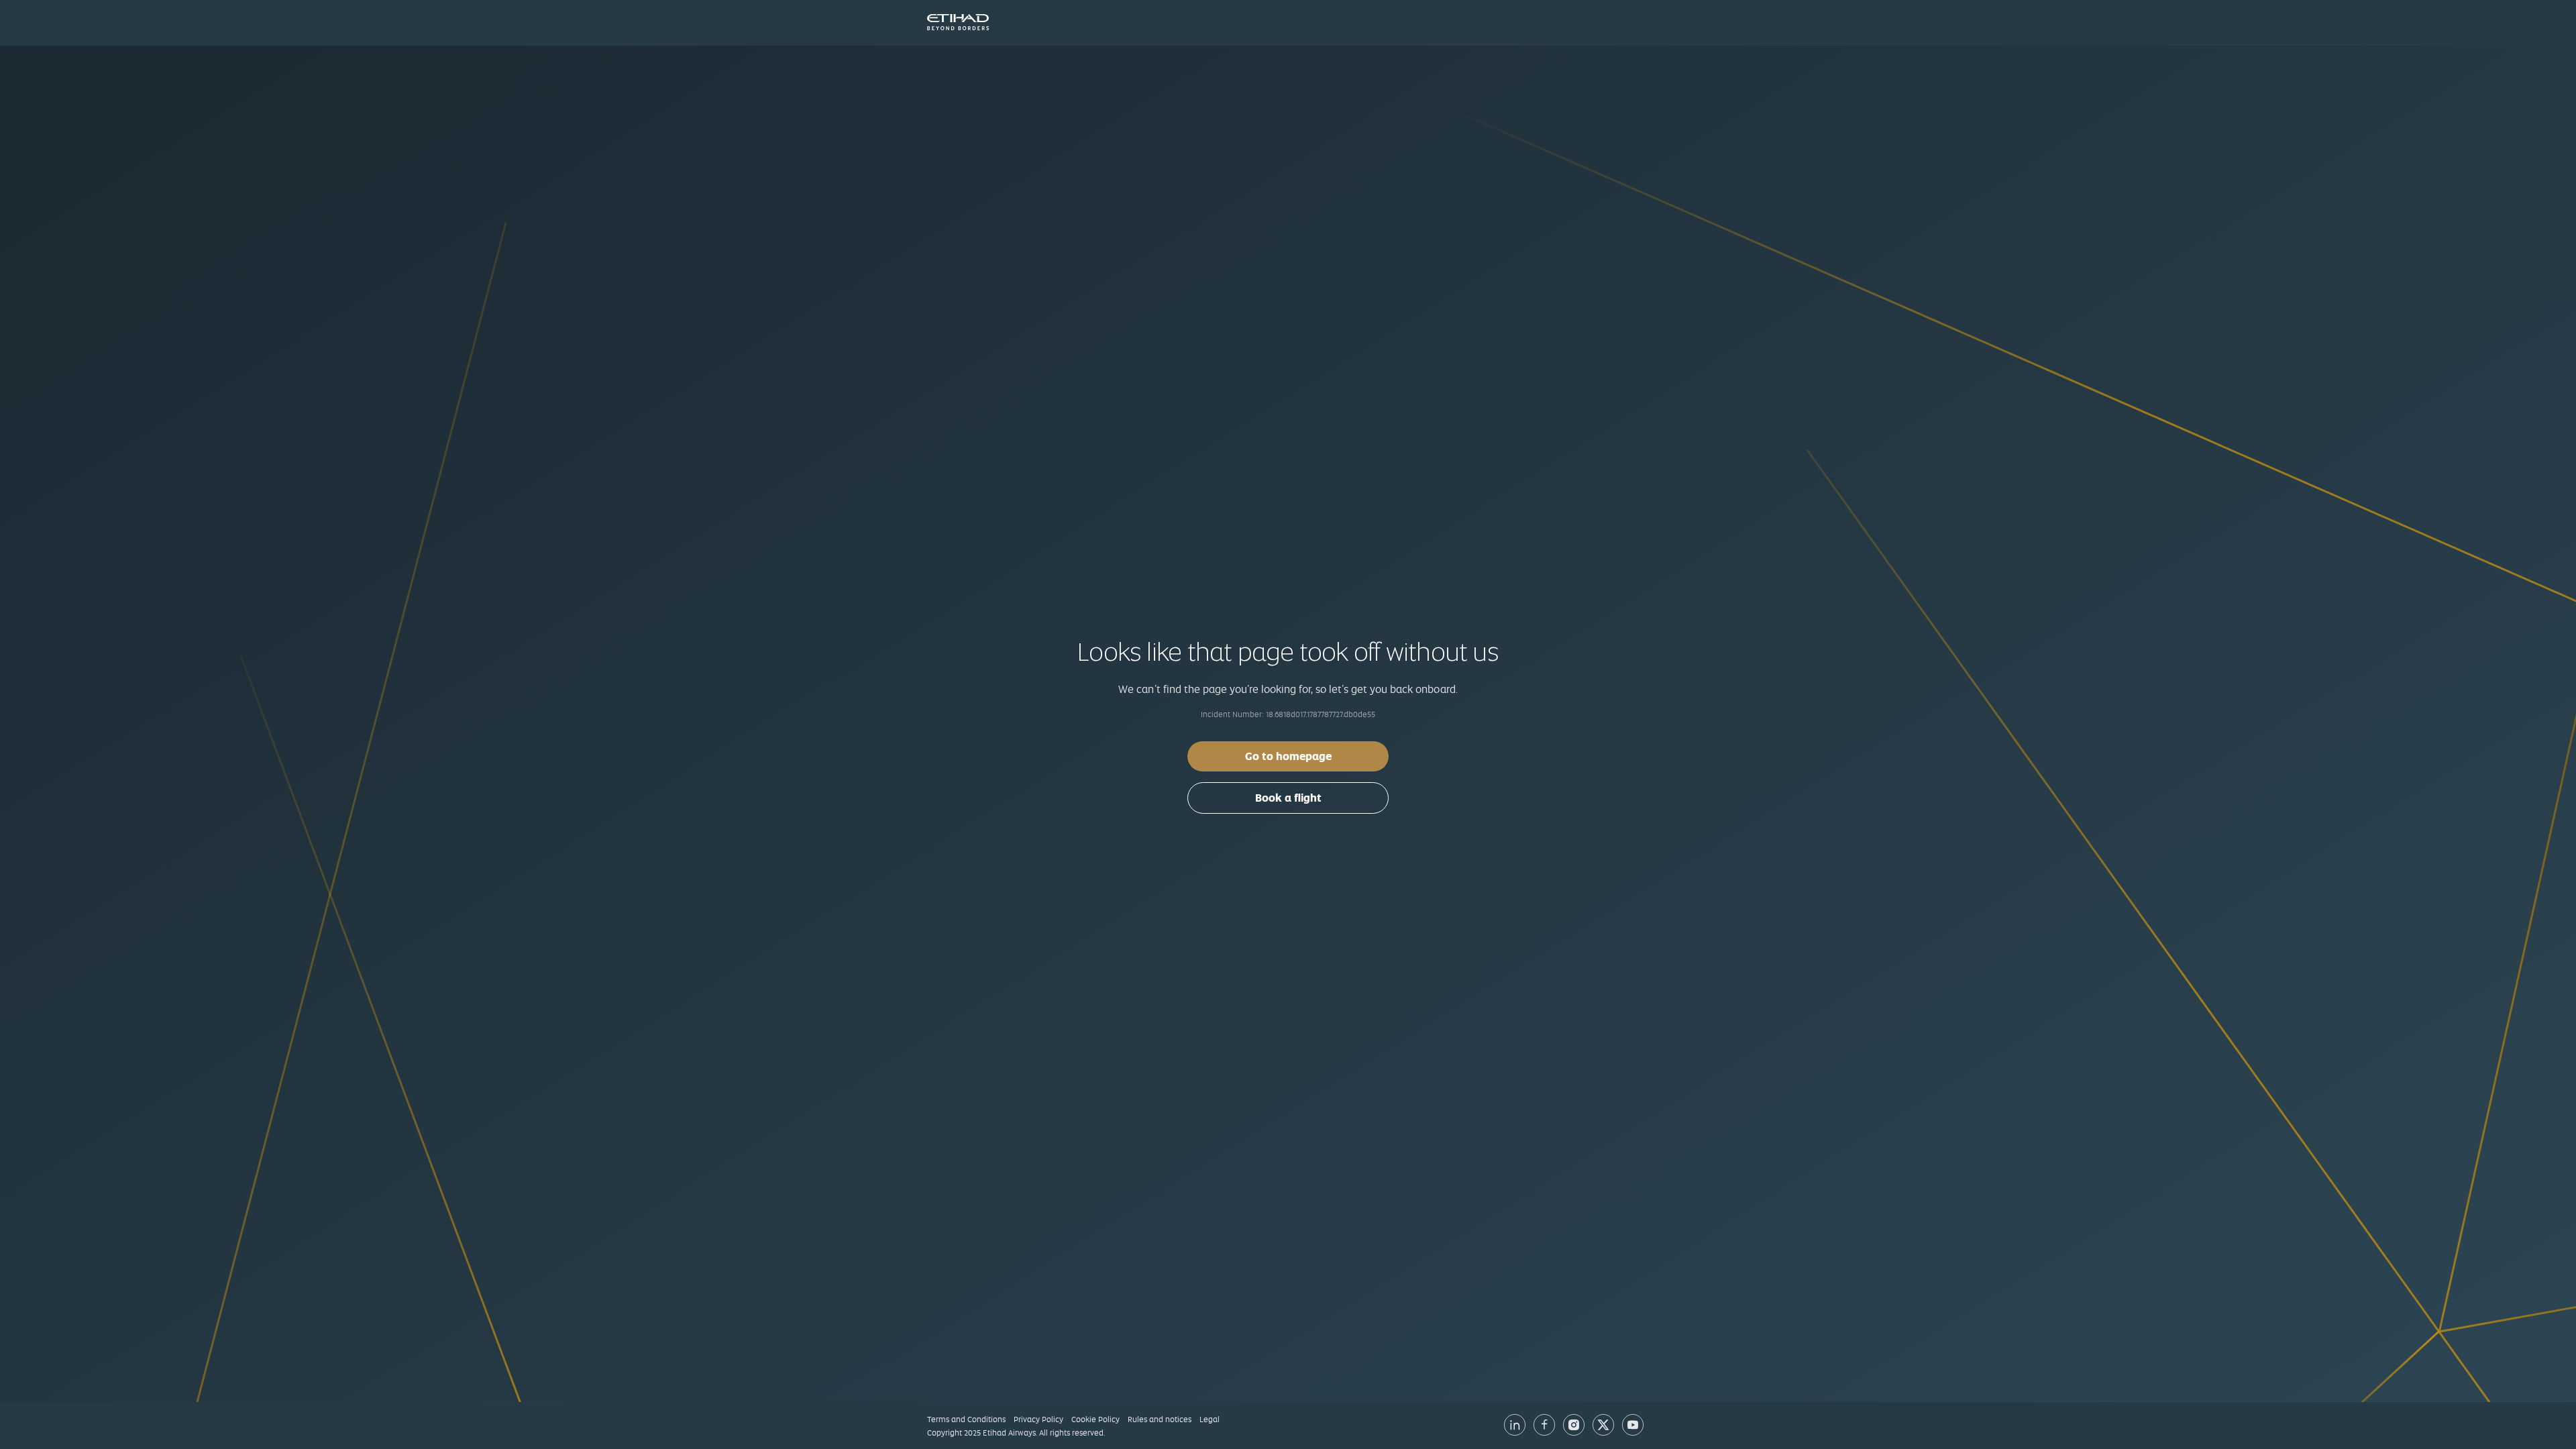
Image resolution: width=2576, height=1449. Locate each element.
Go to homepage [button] (1288, 756)
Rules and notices (1160, 1419)
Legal (1210, 1419)
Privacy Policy (1038, 1419)
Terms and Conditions (966, 1419)
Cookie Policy (1095, 1419)
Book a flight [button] (1288, 798)
